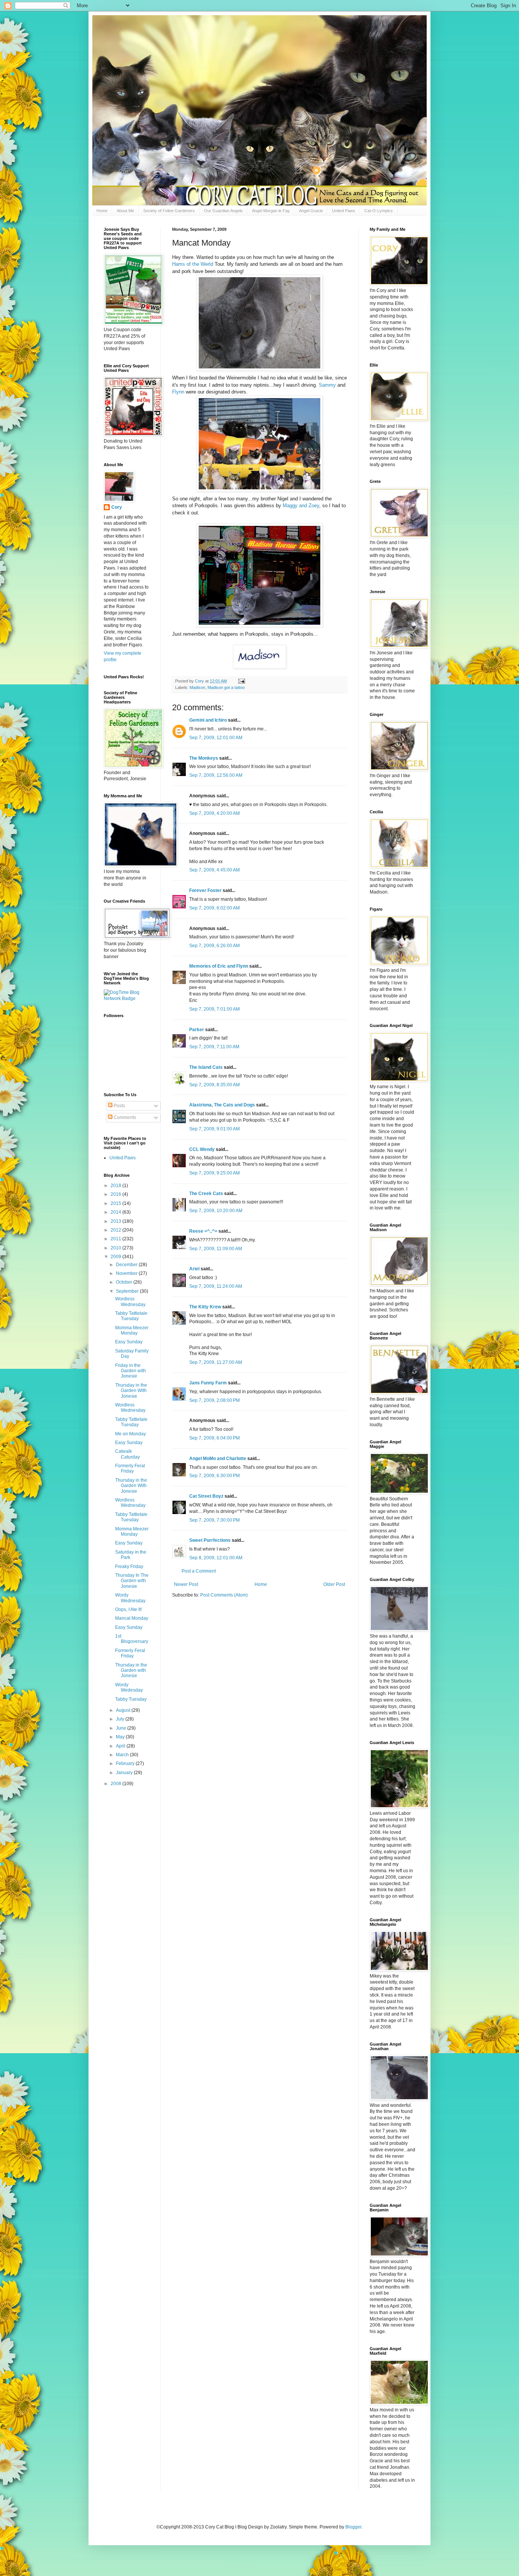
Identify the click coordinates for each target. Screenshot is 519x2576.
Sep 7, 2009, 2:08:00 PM (214, 1400)
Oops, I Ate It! (128, 1609)
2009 (116, 1257)
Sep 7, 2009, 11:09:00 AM (216, 1249)
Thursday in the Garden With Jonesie (131, 1391)
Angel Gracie (311, 211)
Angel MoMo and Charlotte (218, 1459)
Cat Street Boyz (206, 1496)
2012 (116, 1230)
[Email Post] (241, 681)
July (121, 1719)
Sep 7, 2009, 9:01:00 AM (214, 1129)
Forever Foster (205, 890)
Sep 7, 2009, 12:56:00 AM (216, 775)
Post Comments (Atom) (224, 1595)
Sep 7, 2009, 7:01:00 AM (214, 1009)
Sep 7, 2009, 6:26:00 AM (214, 946)
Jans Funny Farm (208, 1383)
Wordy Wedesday (129, 1687)
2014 (116, 1212)
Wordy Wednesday (130, 1598)
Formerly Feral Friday (130, 1468)
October (125, 1282)
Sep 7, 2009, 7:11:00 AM (214, 1047)
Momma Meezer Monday (132, 1330)
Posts (119, 1106)
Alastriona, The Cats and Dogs (223, 1105)
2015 (116, 1203)
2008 (116, 1784)
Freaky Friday (129, 1567)
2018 (116, 1186)
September (128, 1291)
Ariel (194, 1269)
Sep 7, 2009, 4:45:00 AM (214, 870)
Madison (197, 687)
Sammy (328, 385)
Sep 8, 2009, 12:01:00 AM (216, 1558)
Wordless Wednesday (130, 1301)
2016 (116, 1194)
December (127, 1265)
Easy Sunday (129, 1342)
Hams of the (193, 264)
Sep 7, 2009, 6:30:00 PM (214, 1476)
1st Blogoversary (132, 1639)
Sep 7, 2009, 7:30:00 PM (214, 1520)
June (122, 1728)
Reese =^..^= (203, 1231)
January (125, 1773)
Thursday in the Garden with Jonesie (131, 1671)
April (121, 1746)
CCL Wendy (202, 1149)
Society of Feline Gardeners (169, 211)
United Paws (344, 211)
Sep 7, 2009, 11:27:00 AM (216, 1362)
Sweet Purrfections (210, 1540)
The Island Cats (206, 1067)
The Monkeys (204, 758)
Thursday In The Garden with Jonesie (132, 1581)
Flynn (179, 392)
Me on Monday (131, 1434)
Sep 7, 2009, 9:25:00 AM (214, 1173)
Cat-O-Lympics (379, 211)
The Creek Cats (206, 1194)
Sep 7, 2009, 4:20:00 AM (214, 813)
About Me (125, 211)
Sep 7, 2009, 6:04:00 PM (214, 1438)
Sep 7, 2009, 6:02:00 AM (214, 908)
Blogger (353, 2527)
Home (102, 211)
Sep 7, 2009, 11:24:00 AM (216, 1286)
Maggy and (301, 506)
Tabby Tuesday (131, 1699)
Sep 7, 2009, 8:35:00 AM (214, 1085)
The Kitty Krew (205, 1307)
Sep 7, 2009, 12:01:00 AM (216, 738)
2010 (116, 1248)
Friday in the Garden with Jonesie (131, 1371)
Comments (124, 1117)
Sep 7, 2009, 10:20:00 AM (216, 1211)
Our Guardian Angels (223, 211)
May (121, 1737)
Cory (117, 507)
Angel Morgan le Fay (271, 211)
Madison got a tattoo (226, 687)
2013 (116, 1221)
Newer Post (186, 1584)
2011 (116, 1239)
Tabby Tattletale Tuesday (131, 1316)
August (124, 1710)
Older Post (334, 1584)
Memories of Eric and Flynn (219, 966)
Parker (197, 1030)
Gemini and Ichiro (208, 720)
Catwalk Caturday (127, 1454)
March (123, 1755)
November (127, 1273)
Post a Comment (199, 1571)
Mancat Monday (132, 1618)
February (126, 1763)
